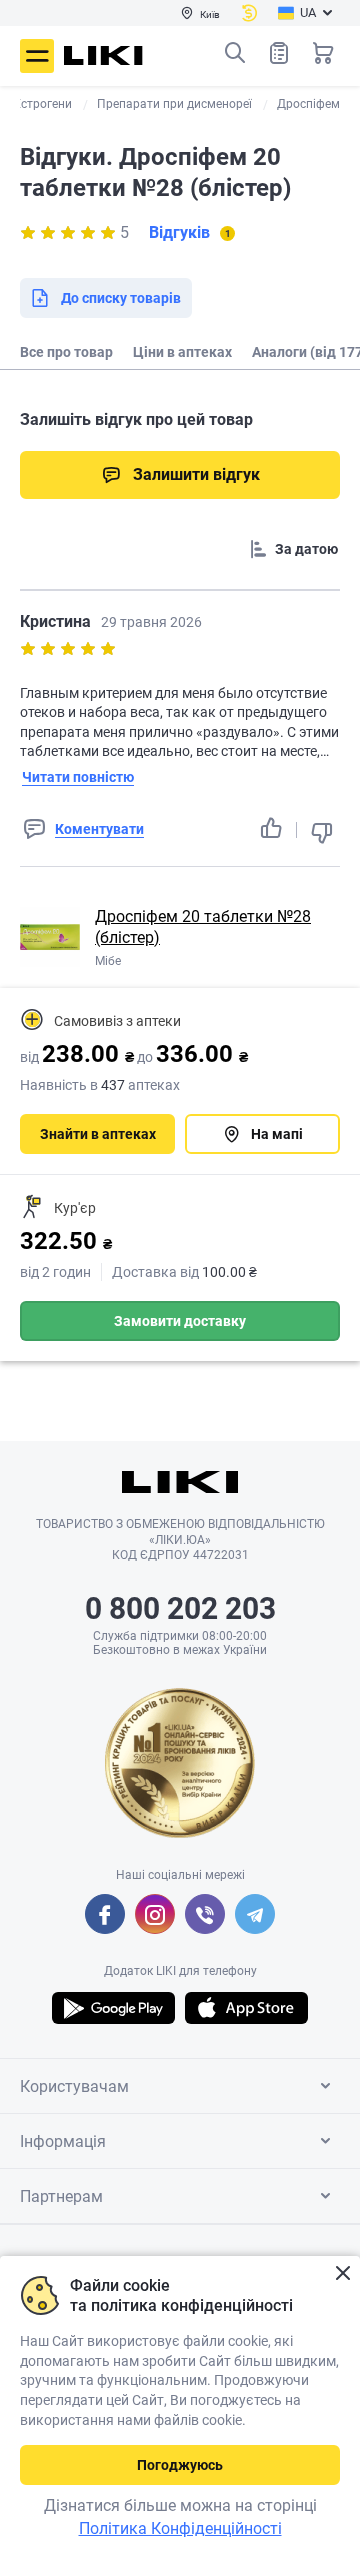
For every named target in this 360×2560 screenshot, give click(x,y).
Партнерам (61, 2196)
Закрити (342, 2273)
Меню (37, 56)
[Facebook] (105, 1914)
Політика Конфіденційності (180, 2528)
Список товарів (279, 53)
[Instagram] (155, 1914)
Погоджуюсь (180, 2465)
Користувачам (74, 2086)
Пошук (235, 53)
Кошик (323, 53)
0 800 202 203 (180, 1608)
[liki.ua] (103, 55)
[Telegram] (255, 1914)
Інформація (63, 2141)
